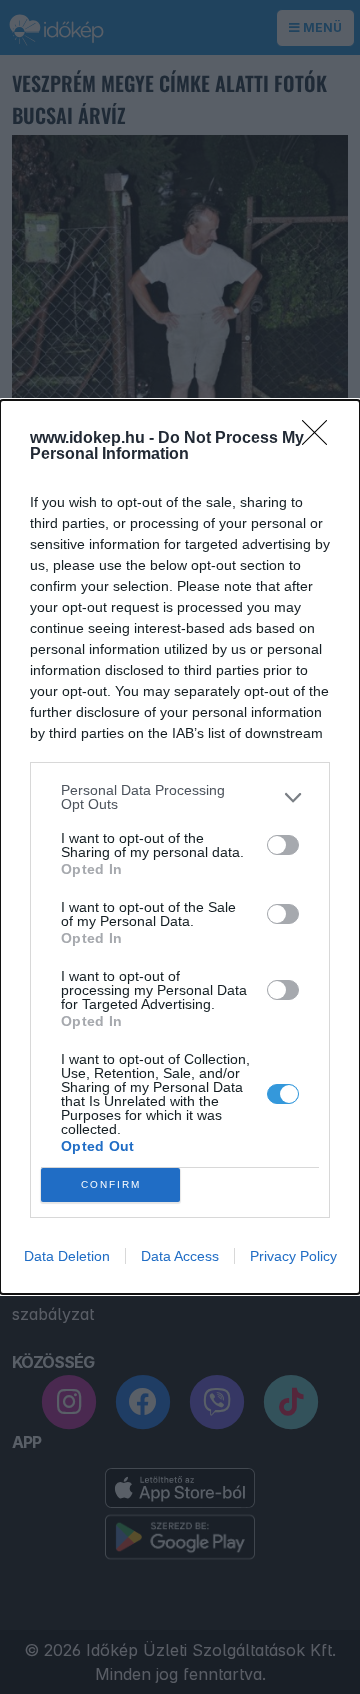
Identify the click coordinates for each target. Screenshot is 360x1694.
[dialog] (180, 847)
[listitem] (180, 797)
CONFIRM (111, 1184)
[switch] (283, 845)
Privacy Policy (293, 1256)
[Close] (321, 439)
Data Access (180, 1256)
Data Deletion (67, 1256)
